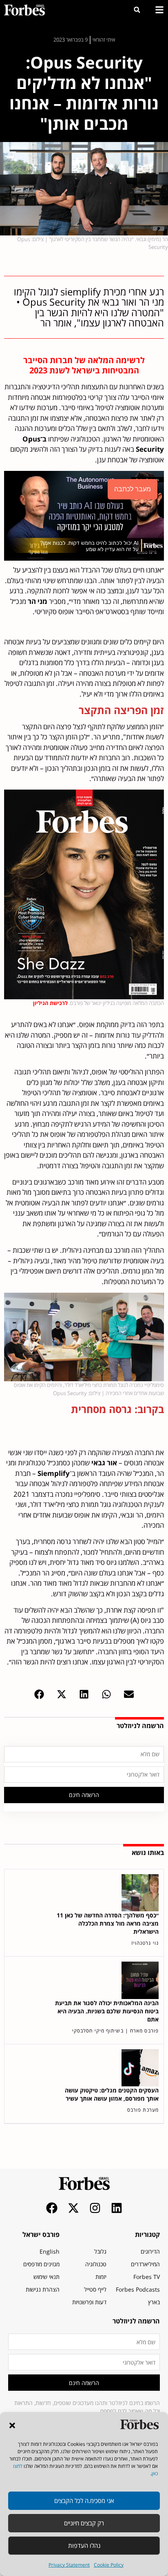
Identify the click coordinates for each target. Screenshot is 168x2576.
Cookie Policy (109, 2565)
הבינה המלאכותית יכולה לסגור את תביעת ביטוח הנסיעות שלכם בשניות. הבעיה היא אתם (107, 2011)
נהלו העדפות (84, 2545)
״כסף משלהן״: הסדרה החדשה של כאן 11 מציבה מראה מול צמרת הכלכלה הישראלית (108, 1923)
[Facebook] (52, 2208)
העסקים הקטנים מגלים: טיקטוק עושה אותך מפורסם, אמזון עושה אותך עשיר (112, 2094)
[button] (12, 2425)
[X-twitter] (73, 2208)
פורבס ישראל (41, 2234)
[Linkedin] (117, 2208)
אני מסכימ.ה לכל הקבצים (84, 2501)
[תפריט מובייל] (159, 10)
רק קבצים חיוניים (84, 2523)
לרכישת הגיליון (51, 1003)
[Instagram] (95, 2208)
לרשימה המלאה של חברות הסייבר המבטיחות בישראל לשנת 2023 (84, 365)
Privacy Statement (69, 2565)
